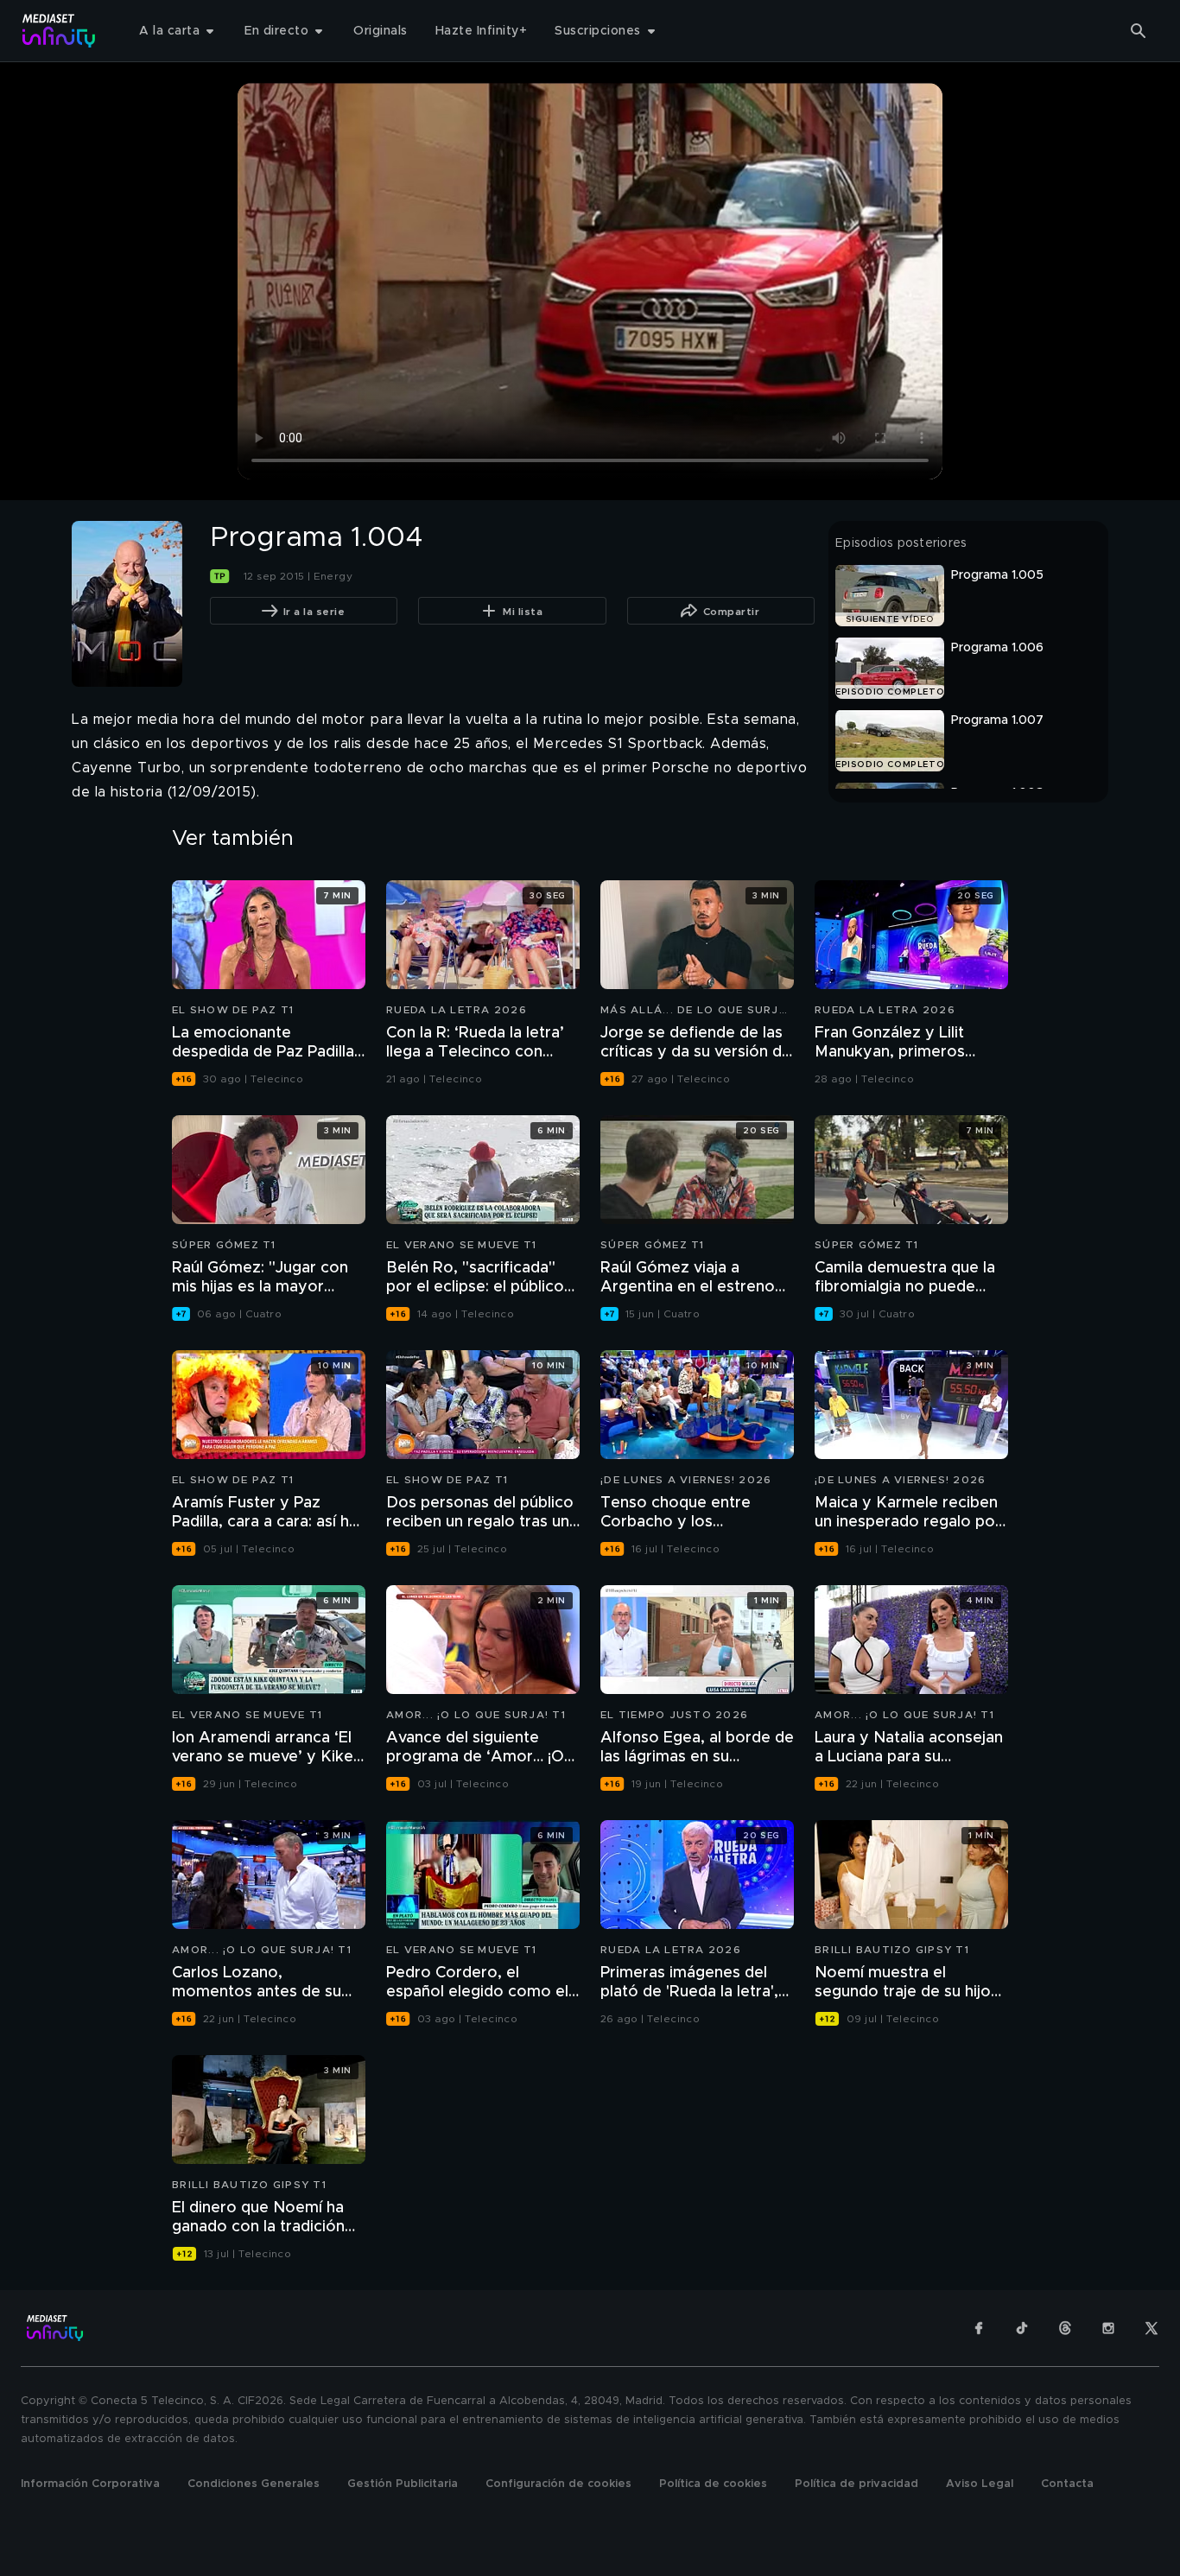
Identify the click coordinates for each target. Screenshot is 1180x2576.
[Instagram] (1108, 2328)
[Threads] (1065, 2328)
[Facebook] (979, 2328)
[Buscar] (1139, 31)
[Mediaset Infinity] (59, 31)
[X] (1151, 2328)
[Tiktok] (1022, 2328)
